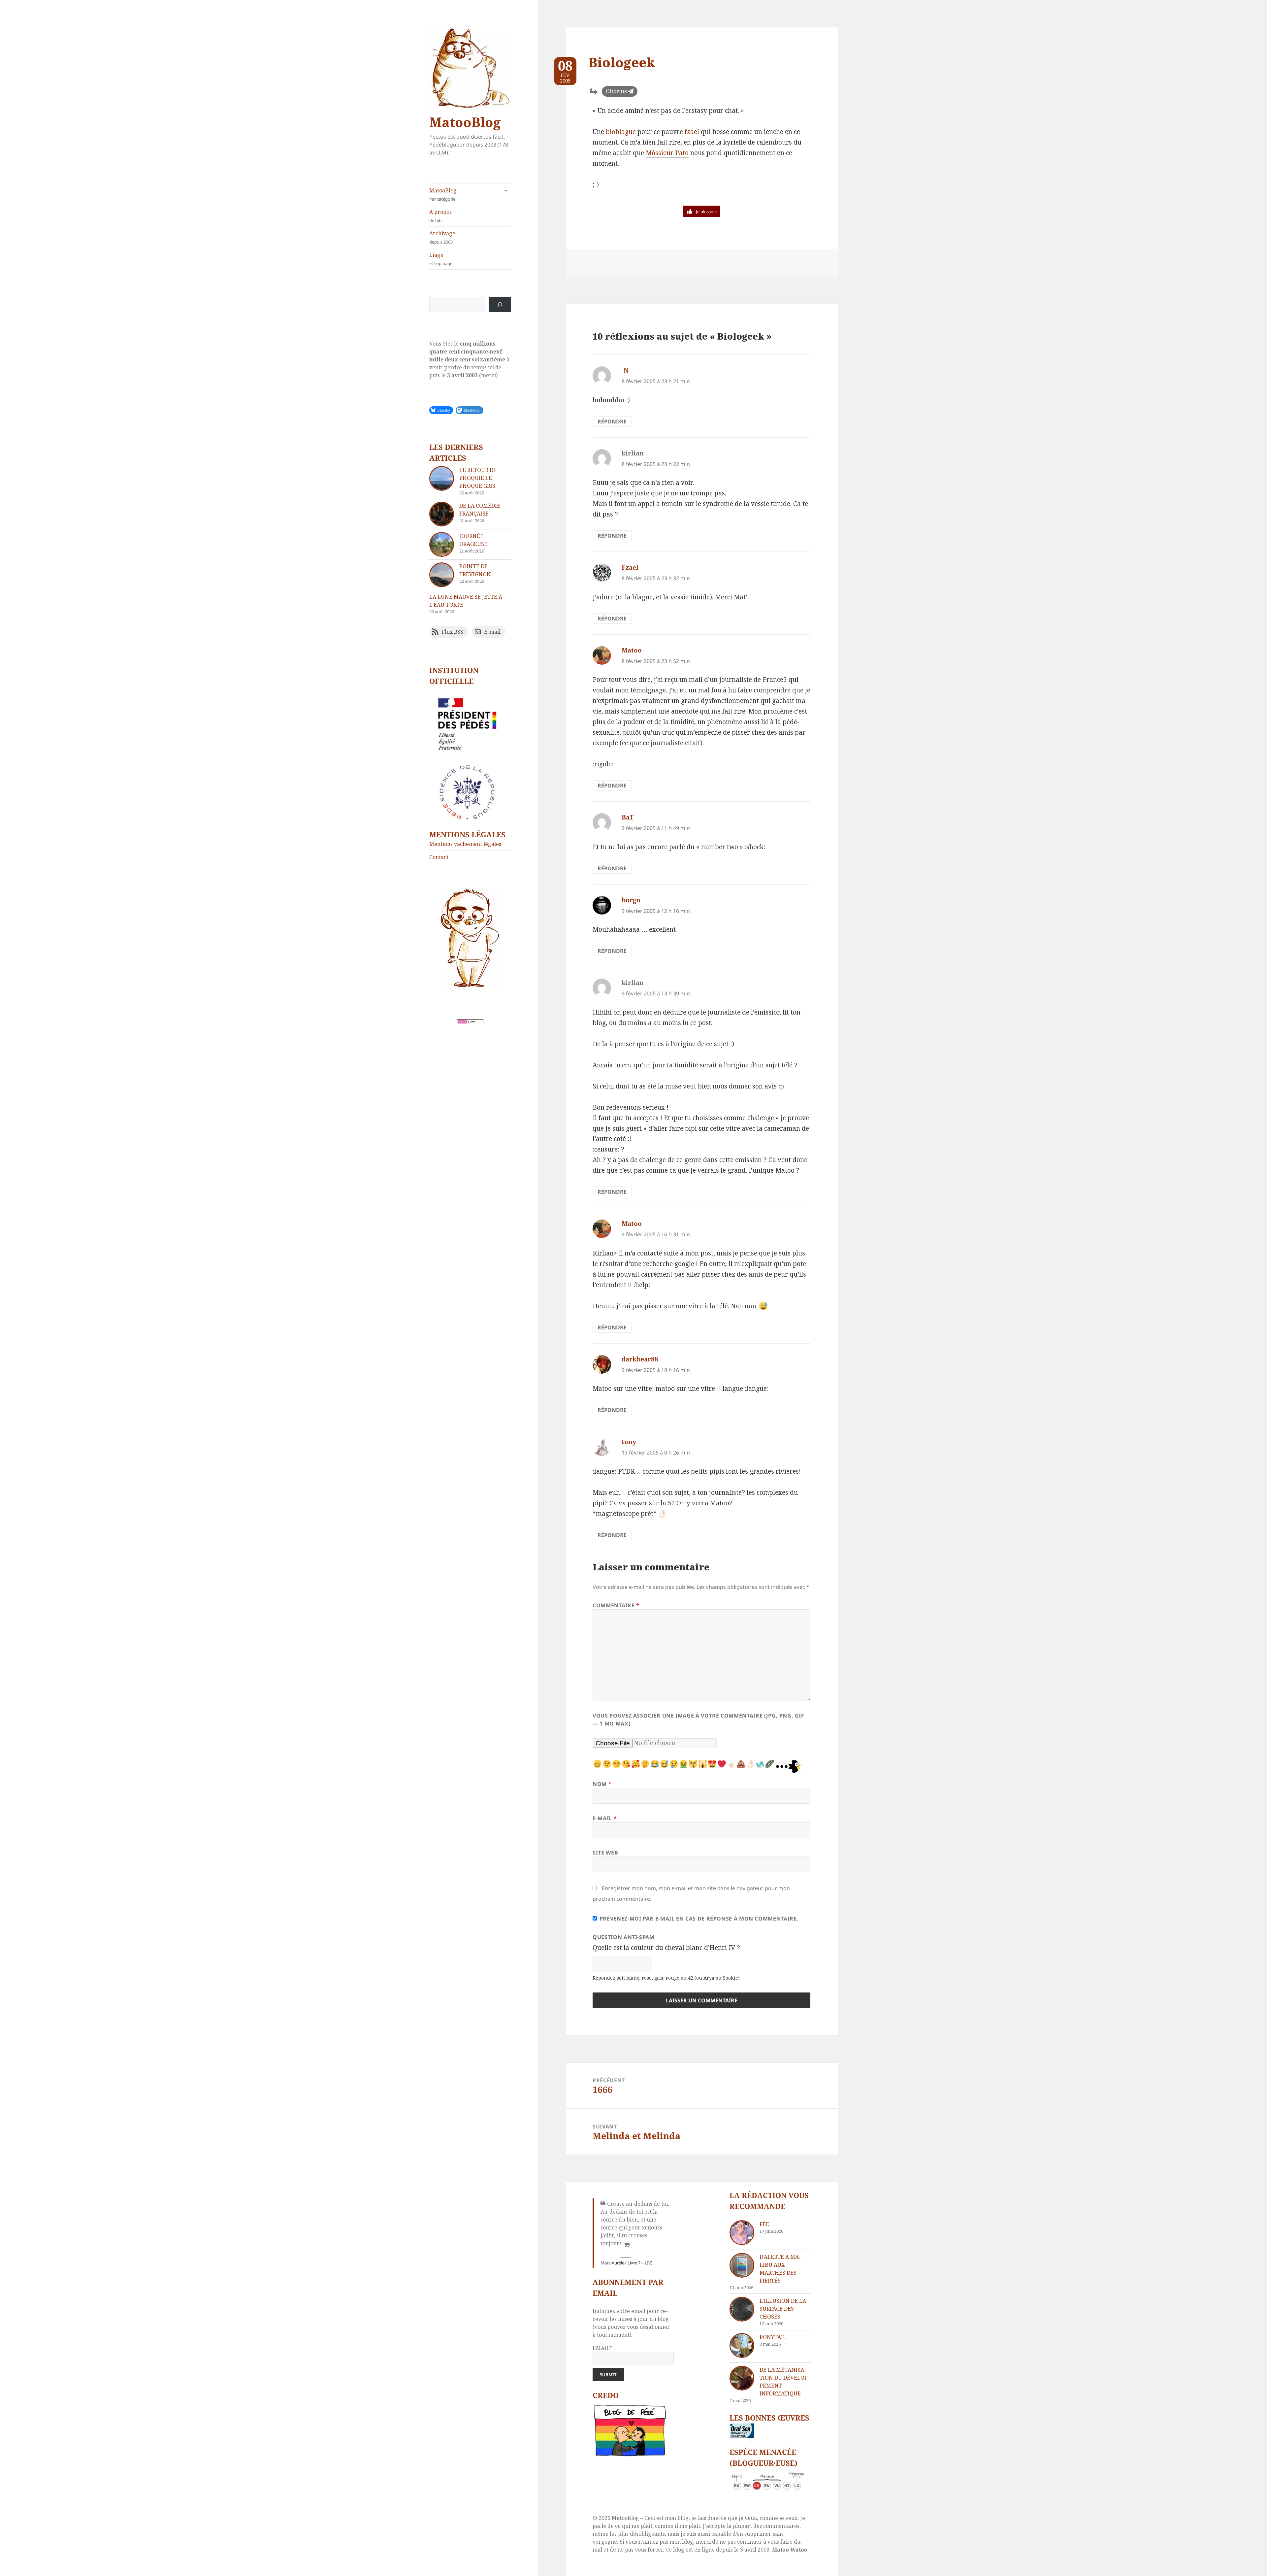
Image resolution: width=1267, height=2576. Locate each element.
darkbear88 (640, 1359)
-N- (626, 370)
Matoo (632, 650)
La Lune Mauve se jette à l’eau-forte (466, 601)
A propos (440, 216)
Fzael (630, 567)
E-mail (605, 1818)
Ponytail (773, 2337)
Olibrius (616, 91)
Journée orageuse (473, 540)
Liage (441, 259)
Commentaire (616, 1605)
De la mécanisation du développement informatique (785, 2382)
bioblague (621, 132)
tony (629, 1442)
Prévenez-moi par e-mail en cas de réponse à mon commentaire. (699, 1919)
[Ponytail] (742, 2345)
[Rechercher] (500, 305)
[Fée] (742, 2233)
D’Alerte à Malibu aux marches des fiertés (780, 2269)
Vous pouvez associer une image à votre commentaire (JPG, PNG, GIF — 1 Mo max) (698, 1720)
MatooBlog (465, 122)
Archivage (442, 237)
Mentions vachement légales (465, 844)
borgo (631, 900)
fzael (692, 132)
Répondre (612, 421)
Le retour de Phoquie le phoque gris (478, 478)
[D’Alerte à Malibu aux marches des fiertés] (742, 2265)
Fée (764, 2224)
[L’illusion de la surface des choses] (742, 2309)
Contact (439, 857)
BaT (628, 817)
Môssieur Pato (667, 153)
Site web (605, 1853)
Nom (602, 1784)
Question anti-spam (624, 1937)
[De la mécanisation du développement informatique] (742, 2378)
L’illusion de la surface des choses (783, 2309)
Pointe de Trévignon (475, 570)
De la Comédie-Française (481, 510)
